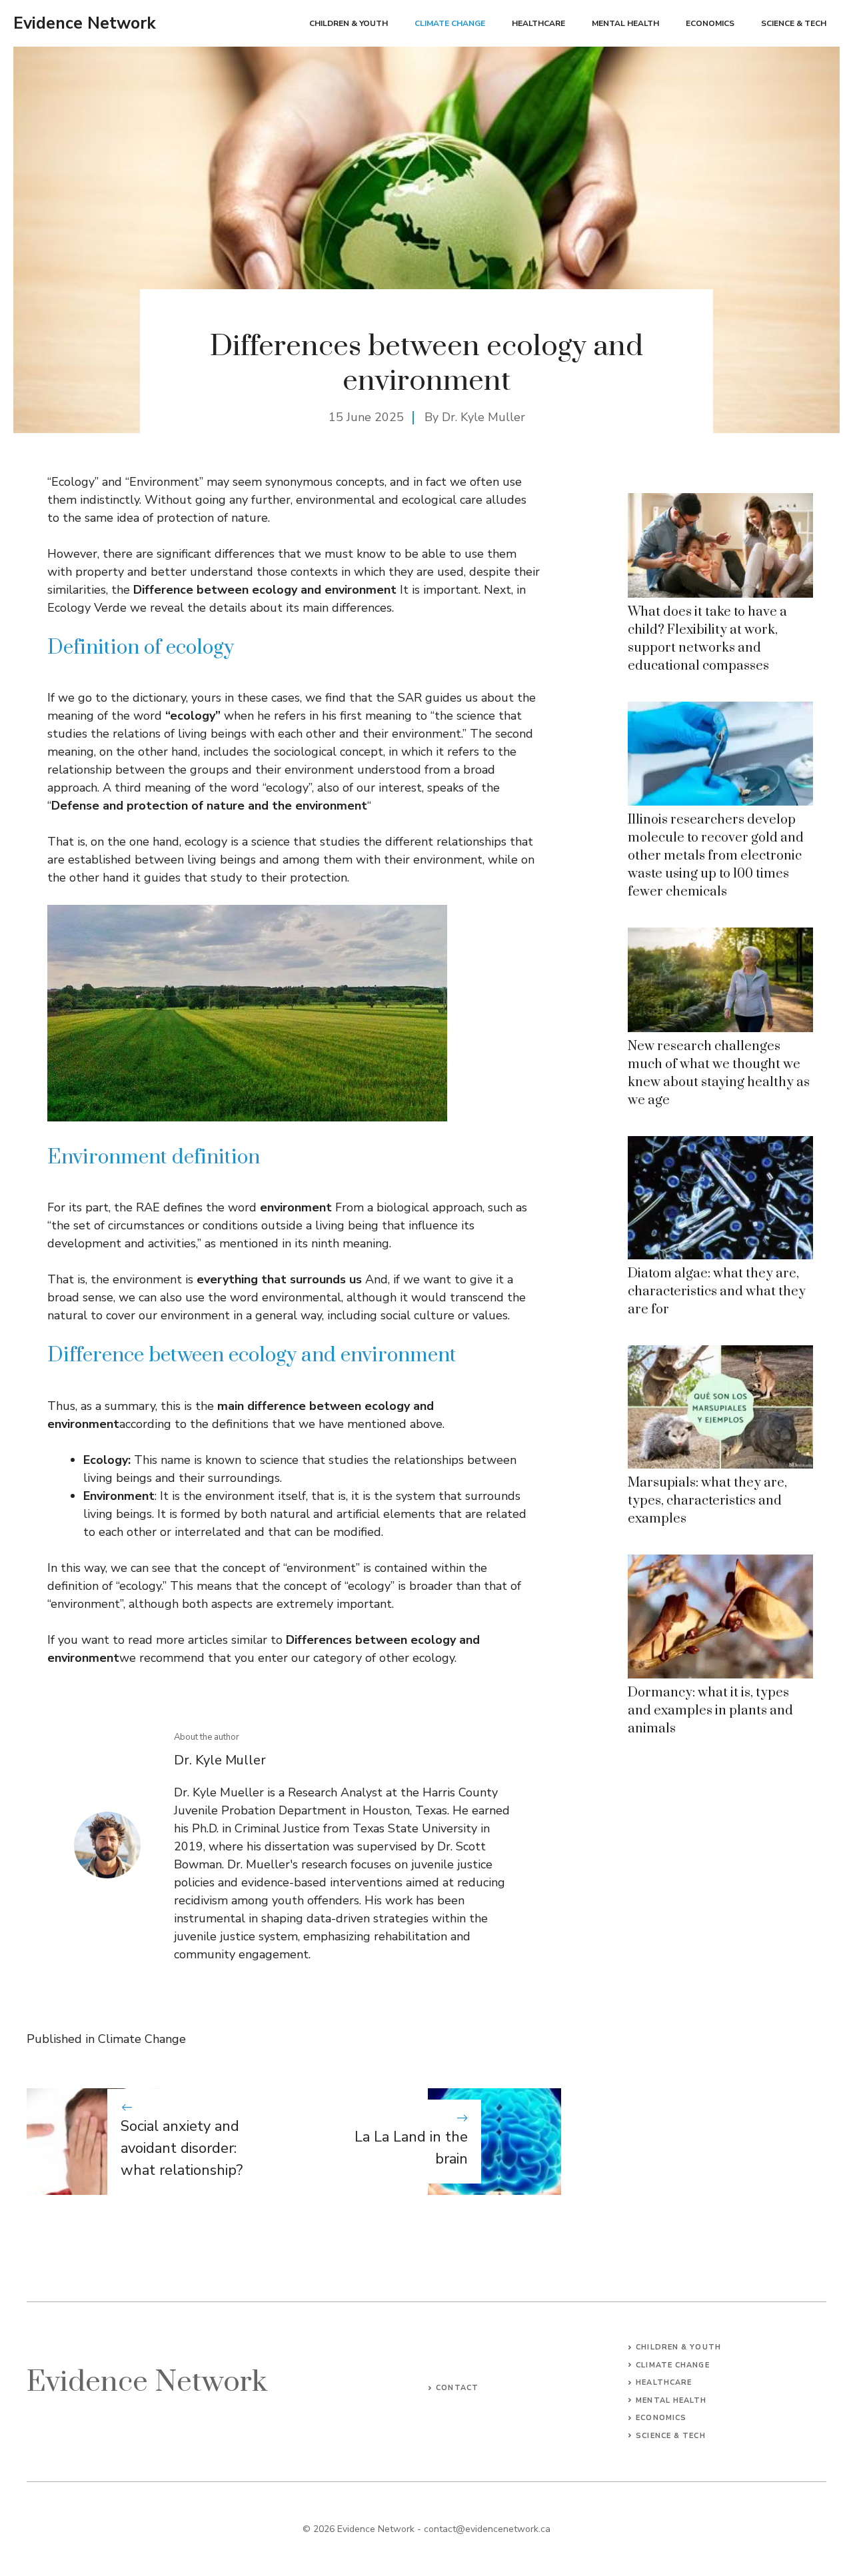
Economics (710, 23)
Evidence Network (85, 23)
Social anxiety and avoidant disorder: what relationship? (182, 2148)
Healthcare (538, 23)
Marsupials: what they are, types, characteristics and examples (707, 1501)
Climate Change (450, 23)
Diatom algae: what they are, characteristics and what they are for (717, 1292)
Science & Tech (794, 23)
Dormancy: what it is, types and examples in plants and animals (710, 1711)
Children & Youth (349, 23)
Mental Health (625, 23)
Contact (457, 2388)
